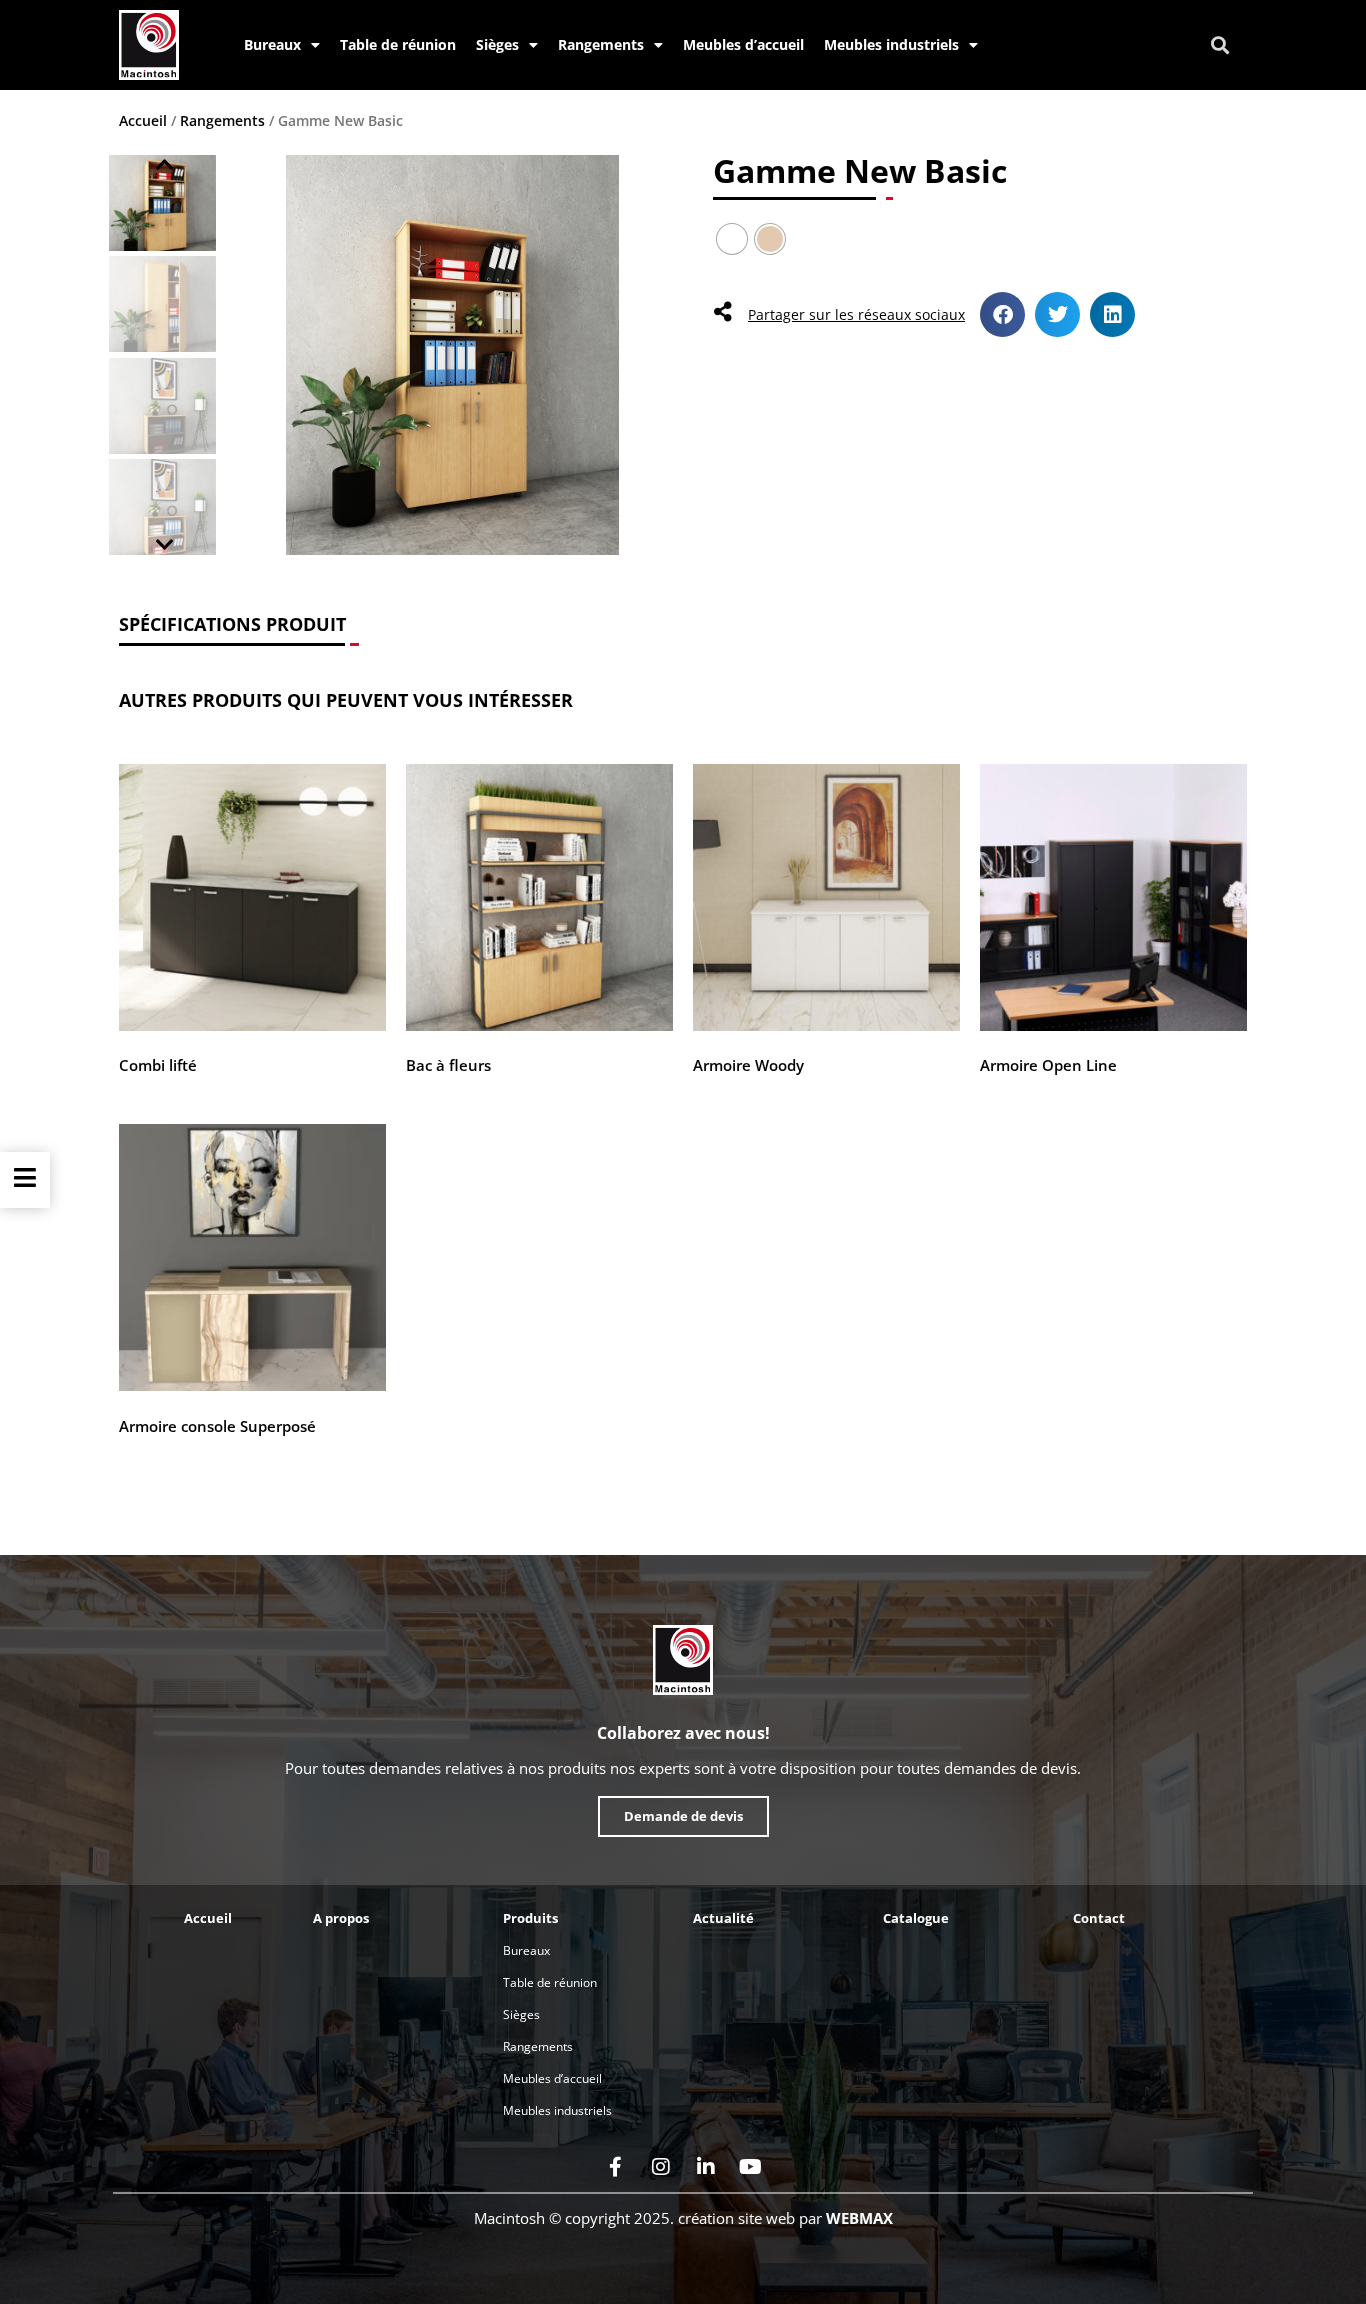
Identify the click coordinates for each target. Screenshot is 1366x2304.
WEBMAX (859, 2218)
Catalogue (916, 1918)
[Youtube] (751, 2167)
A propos (341, 1918)
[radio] (732, 239)
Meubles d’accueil (743, 44)
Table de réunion (398, 44)
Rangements (601, 44)
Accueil (143, 120)
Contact (1099, 1918)
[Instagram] (661, 2167)
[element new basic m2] (452, 355)
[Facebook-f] (616, 2167)
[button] (1220, 45)
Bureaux (272, 44)
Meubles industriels (891, 44)
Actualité (723, 1918)
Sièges (497, 44)
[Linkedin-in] (706, 2167)
